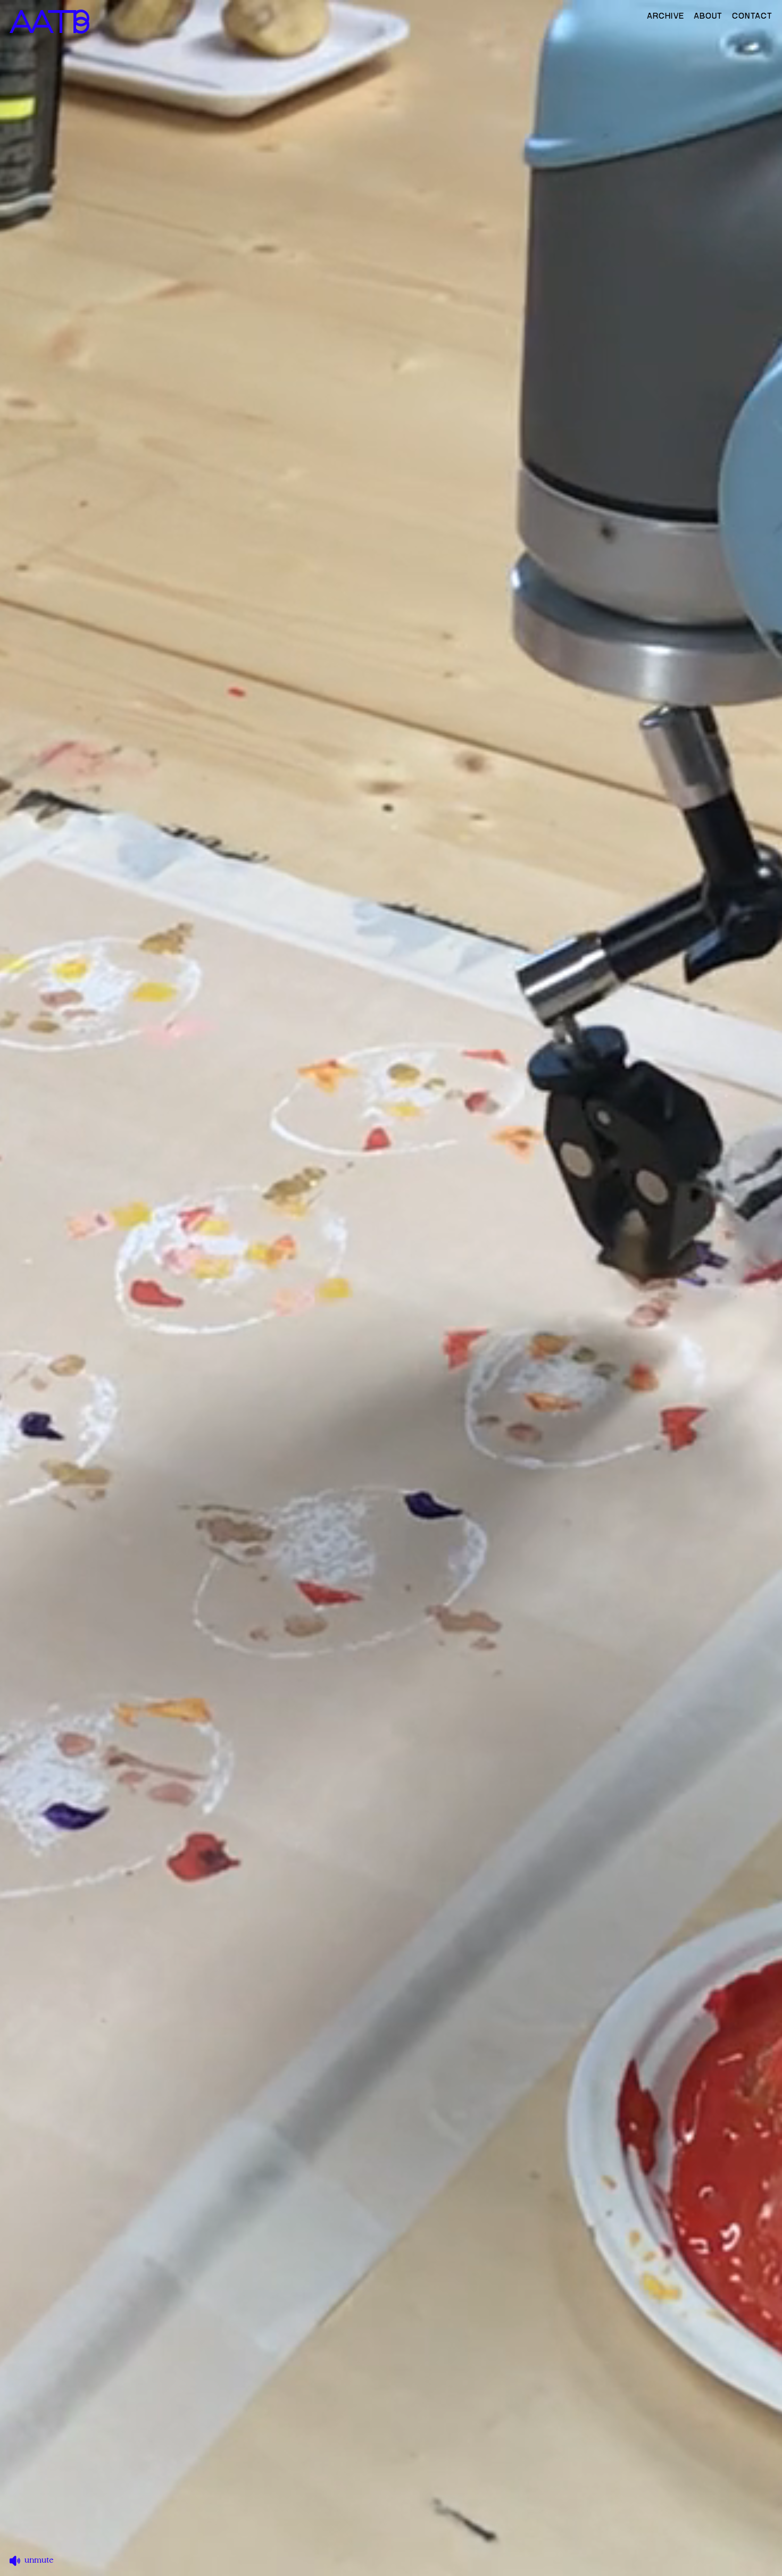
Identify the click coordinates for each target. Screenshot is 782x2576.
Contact (752, 16)
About (708, 16)
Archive (665, 16)
